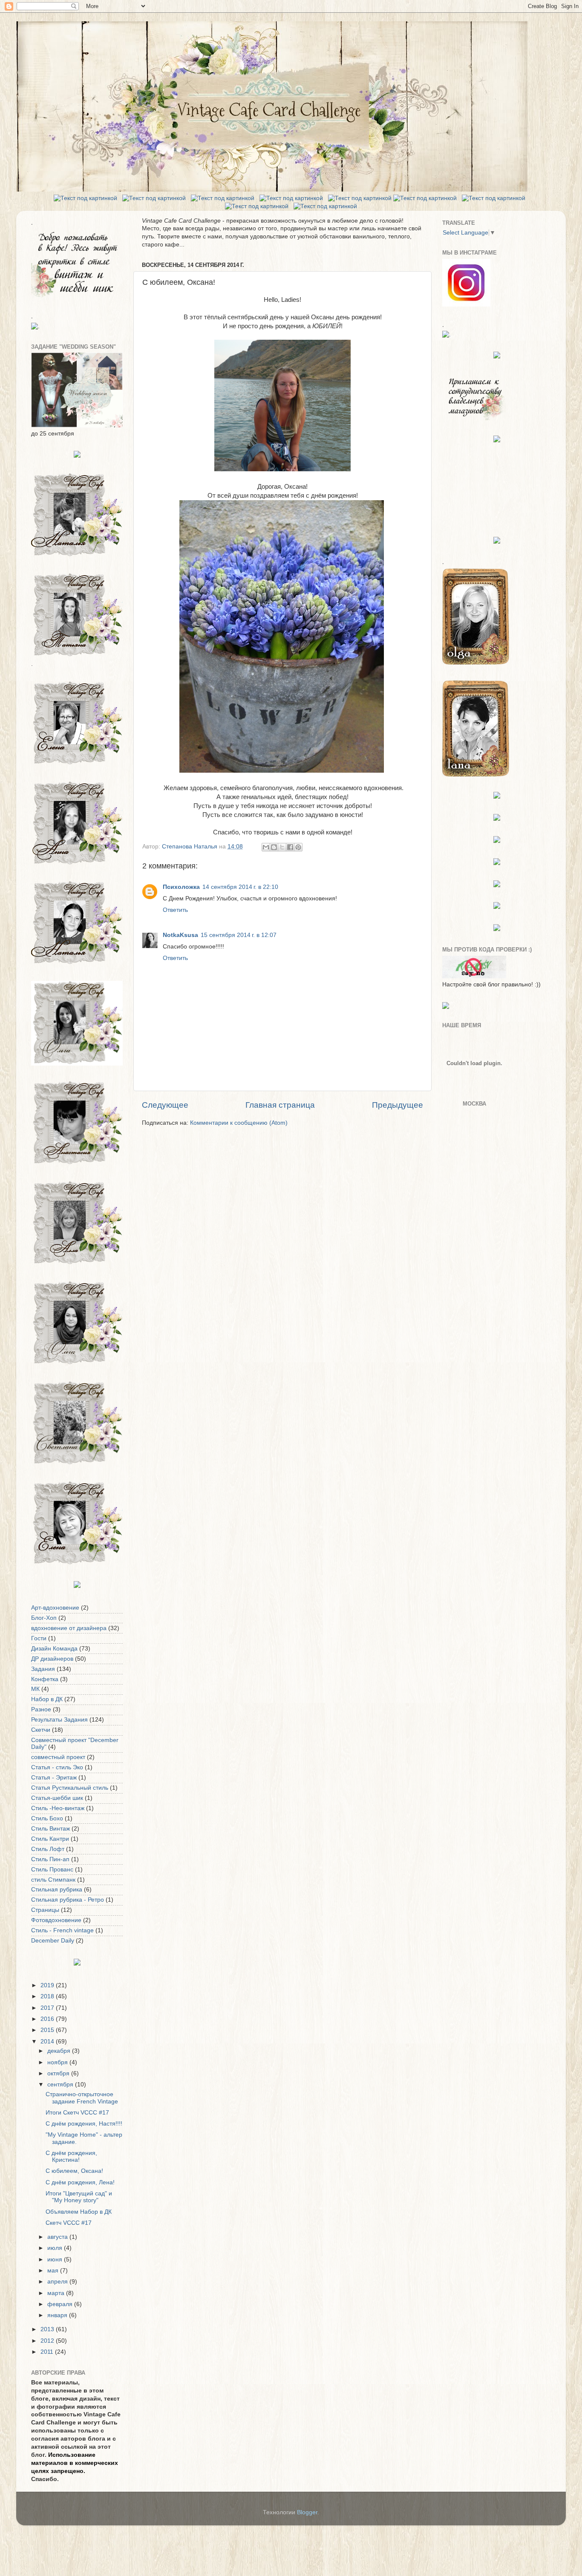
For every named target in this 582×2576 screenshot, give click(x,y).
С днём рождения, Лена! (80, 2182)
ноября (58, 2062)
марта (57, 2293)
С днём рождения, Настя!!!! (84, 2124)
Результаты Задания (59, 1720)
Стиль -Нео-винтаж (58, 1808)
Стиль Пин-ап (50, 1859)
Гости (39, 1638)
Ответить (175, 910)
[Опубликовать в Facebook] (290, 847)
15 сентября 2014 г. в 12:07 (239, 935)
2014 (48, 2042)
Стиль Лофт (48, 1849)
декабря (60, 2051)
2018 (48, 1996)
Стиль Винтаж (50, 1829)
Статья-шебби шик (57, 1798)
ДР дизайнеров (52, 1659)
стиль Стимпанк (53, 1880)
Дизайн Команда (54, 1649)
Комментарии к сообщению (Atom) (239, 1123)
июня (56, 2259)
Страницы (45, 1910)
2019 (48, 1985)
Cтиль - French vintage (62, 1930)
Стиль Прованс (52, 1870)
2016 (48, 2019)
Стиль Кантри (50, 1839)
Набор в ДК (47, 1699)
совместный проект (58, 1757)
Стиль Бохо (47, 1818)
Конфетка (45, 1679)
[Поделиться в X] (282, 847)
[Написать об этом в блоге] (274, 847)
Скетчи (41, 1730)
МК (35, 1689)
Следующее (165, 1105)
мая (54, 2271)
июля (56, 2248)
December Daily (53, 1941)
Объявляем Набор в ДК (79, 2212)
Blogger (307, 2512)
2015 (48, 2030)
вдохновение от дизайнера (69, 1628)
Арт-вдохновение (55, 1608)
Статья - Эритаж (54, 1778)
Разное (41, 1709)
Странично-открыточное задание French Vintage (82, 2098)
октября (59, 2073)
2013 (48, 2329)
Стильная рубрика (57, 1890)
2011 (48, 2352)
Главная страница (280, 1105)
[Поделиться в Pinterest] (298, 847)
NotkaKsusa (180, 935)
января (58, 2315)
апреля (58, 2282)
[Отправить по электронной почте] (266, 847)
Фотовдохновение (56, 1920)
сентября (61, 2085)
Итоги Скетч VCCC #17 (77, 2113)
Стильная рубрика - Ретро (68, 1900)
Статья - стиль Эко (57, 1767)
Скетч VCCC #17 (69, 2223)
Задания (43, 1669)
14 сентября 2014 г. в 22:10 (240, 887)
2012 (48, 2341)
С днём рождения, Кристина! (71, 2156)
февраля (61, 2304)
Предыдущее (398, 1105)
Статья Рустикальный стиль (70, 1788)
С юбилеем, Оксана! (74, 2171)
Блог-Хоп (44, 1618)
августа (58, 2237)
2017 (48, 2008)
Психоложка (181, 887)
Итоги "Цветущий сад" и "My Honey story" (79, 2197)
